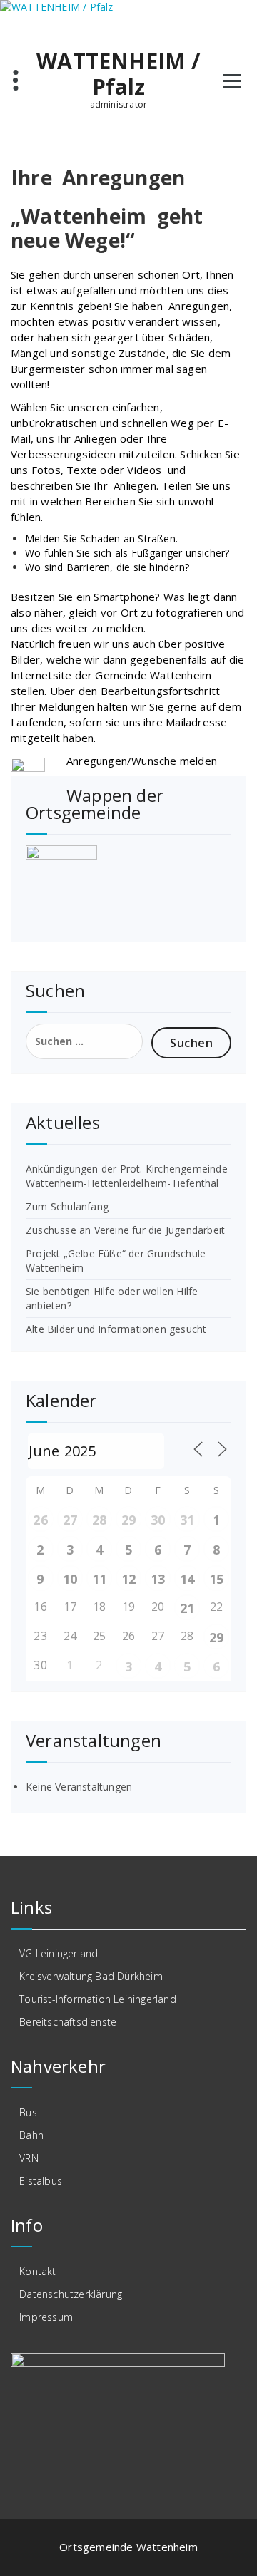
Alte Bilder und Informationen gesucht (116, 1329)
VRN (29, 2158)
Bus (28, 2112)
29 (128, 1520)
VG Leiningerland (59, 1953)
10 (70, 1579)
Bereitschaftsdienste (68, 2022)
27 (70, 1520)
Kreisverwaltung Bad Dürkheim (91, 1976)
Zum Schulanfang (67, 1206)
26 (40, 1520)
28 (99, 1520)
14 (187, 1579)
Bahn (31, 2135)
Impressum (46, 2317)
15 (216, 1579)
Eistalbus (41, 2181)
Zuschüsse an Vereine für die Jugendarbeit (125, 1230)
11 (99, 1579)
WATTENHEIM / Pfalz (118, 74)
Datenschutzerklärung (71, 2294)
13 (158, 1579)
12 (128, 1579)
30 (158, 1520)
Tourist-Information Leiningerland (98, 1999)
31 (187, 1520)
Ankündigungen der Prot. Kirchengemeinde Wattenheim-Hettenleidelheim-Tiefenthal (127, 1176)
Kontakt (37, 2271)
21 (187, 1608)
